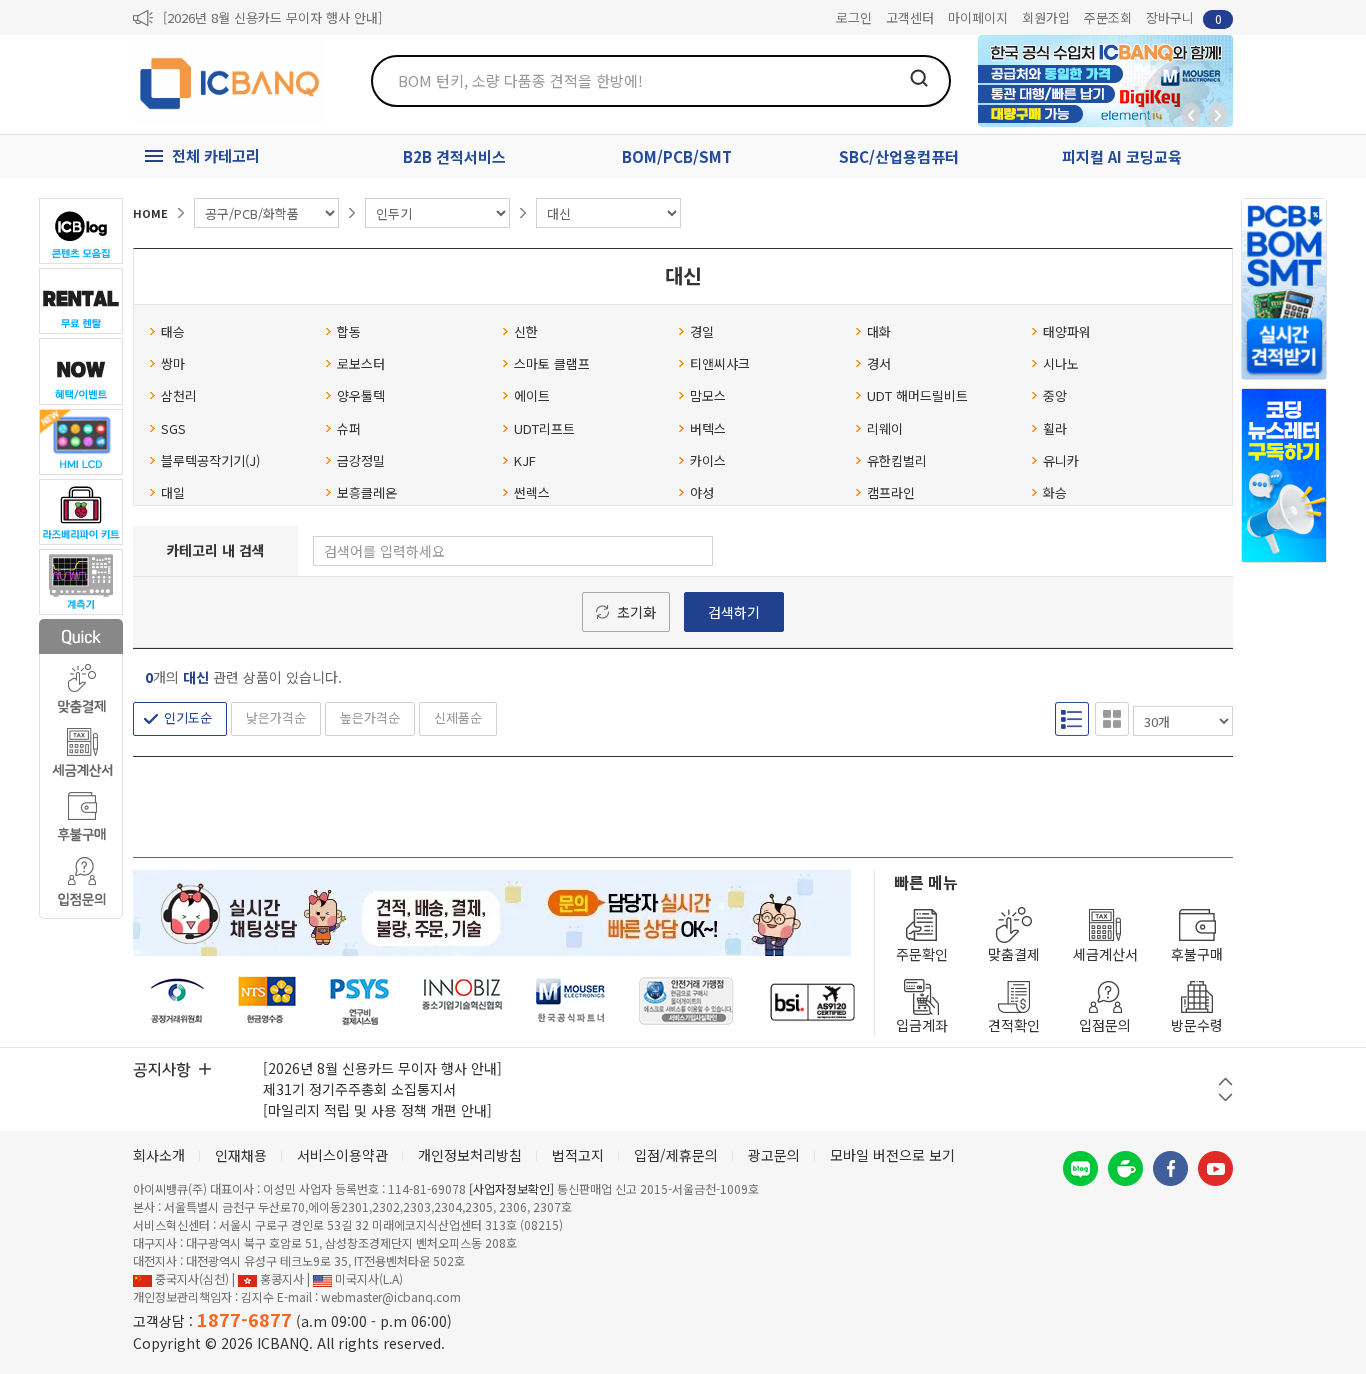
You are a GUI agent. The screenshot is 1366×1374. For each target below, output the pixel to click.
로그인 (854, 17)
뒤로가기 (1191, 115)
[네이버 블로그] (1080, 1168)
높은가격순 (370, 717)
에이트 (532, 395)
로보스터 (361, 363)
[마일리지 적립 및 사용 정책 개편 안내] (377, 1110)
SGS (173, 428)
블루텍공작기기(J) (210, 460)
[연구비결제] (359, 1001)
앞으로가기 (1218, 115)
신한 (526, 331)
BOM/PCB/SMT (677, 156)
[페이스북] (1170, 1168)
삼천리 (179, 395)
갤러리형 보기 (1112, 719)
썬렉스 (532, 492)
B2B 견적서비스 (454, 156)
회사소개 (159, 1155)
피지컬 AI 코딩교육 (1122, 156)
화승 (1055, 492)
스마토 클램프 (552, 363)
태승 (173, 331)
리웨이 (885, 428)
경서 (879, 363)
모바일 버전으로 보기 (892, 1155)
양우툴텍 (361, 395)
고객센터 (910, 17)
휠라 (1055, 428)
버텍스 (708, 428)
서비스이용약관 (342, 1155)
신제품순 (458, 717)
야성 (702, 492)
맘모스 (708, 395)
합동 (349, 331)
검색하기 (734, 612)
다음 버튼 (1225, 1097)
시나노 (1061, 363)
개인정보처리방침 (470, 1155)
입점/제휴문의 (676, 1155)
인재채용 (241, 1155)
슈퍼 (349, 428)
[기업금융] (812, 1001)
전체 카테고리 (216, 155)
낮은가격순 (276, 717)
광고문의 (774, 1155)
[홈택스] (268, 1001)
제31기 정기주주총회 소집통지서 (359, 1089)
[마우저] (570, 1001)
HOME (150, 213)
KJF (525, 460)
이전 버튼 (1225, 1081)
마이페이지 (978, 17)
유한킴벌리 (897, 460)
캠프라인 (891, 492)
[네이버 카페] (1125, 1168)
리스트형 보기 (1072, 719)
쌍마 (173, 363)
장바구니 (1184, 17)
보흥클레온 (367, 492)
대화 (879, 331)
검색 (919, 78)
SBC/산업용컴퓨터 (899, 156)
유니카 (1061, 460)
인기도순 (188, 717)
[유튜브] (1215, 1168)
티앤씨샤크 (720, 363)
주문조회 (1108, 17)
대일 (173, 492)
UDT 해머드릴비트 (917, 395)
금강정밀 (361, 460)
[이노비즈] (463, 1001)
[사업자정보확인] (511, 1188)
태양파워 (1067, 331)
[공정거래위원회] (177, 1001)
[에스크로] (686, 1001)
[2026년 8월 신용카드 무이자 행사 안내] (272, 17)
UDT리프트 (544, 428)
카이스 (708, 460)
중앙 (1055, 395)
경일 (702, 331)
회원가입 (1046, 17)
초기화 (636, 612)
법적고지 (578, 1155)
